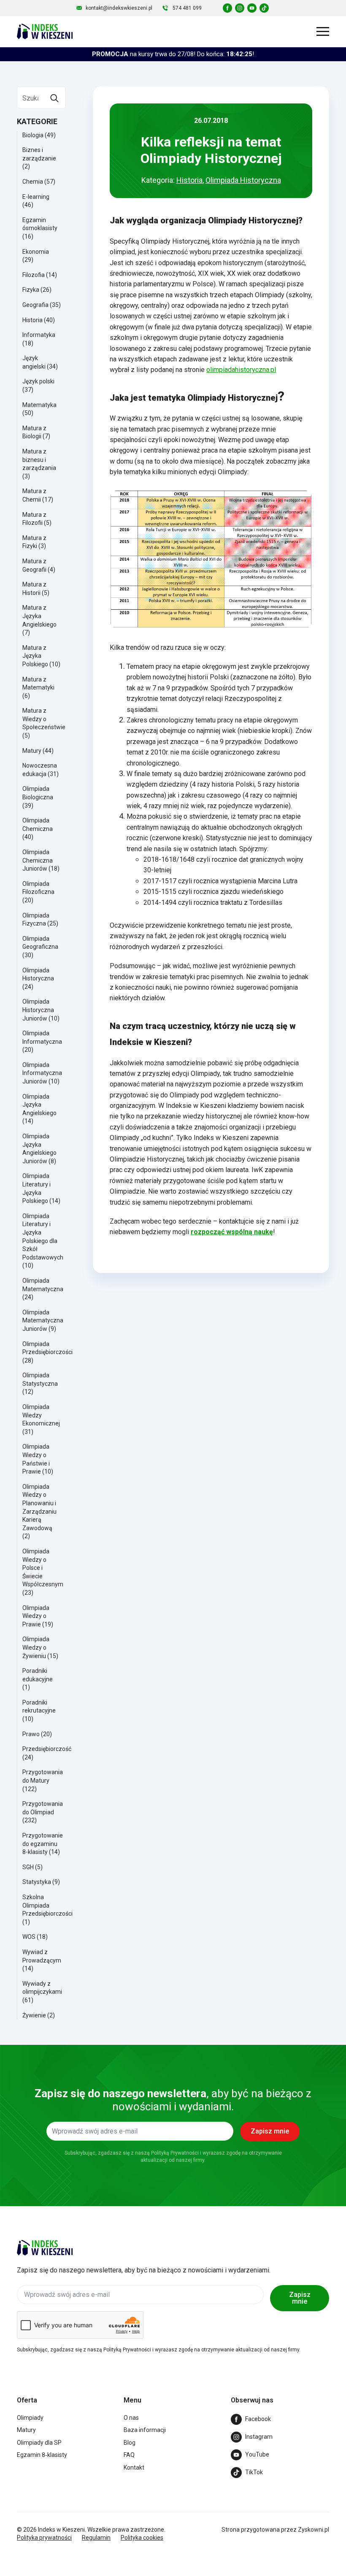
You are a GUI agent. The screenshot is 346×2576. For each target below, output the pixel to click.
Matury (32, 751)
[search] (54, 98)
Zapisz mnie (300, 2298)
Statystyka (37, 1882)
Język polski (38, 381)
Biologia (33, 135)
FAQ (129, 2455)
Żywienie (34, 2015)
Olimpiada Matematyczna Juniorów (43, 1321)
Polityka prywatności (44, 2538)
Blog (130, 2443)
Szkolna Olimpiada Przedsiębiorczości (47, 1905)
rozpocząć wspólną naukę (232, 1232)
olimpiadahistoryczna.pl (241, 370)
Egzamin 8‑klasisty (42, 2455)
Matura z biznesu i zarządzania (39, 460)
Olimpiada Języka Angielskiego (39, 1105)
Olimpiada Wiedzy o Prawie (36, 1616)
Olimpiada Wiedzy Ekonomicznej (41, 1415)
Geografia (35, 305)
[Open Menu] (323, 31)
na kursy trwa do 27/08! (173, 54)
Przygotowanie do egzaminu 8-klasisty (43, 1844)
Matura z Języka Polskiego (35, 656)
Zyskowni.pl (314, 2530)
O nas (131, 2418)
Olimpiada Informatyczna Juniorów (42, 1073)
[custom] (227, 8)
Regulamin (96, 2538)
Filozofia (34, 275)
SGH (28, 1867)
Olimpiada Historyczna (243, 180)
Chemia (33, 182)
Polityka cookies (142, 2538)
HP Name (10, 2052)
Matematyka (39, 405)
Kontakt (134, 2467)
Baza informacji (145, 2430)
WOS (29, 1937)
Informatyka (39, 335)
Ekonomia (36, 252)
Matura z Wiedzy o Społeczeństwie (44, 719)
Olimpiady (30, 2418)
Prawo (31, 1734)
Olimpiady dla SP (39, 2443)
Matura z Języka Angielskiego (39, 616)
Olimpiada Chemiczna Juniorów (38, 860)
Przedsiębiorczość (47, 1749)
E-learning (36, 197)
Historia (32, 320)
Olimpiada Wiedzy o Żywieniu (36, 1647)
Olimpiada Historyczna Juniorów (38, 1010)
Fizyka (31, 290)
